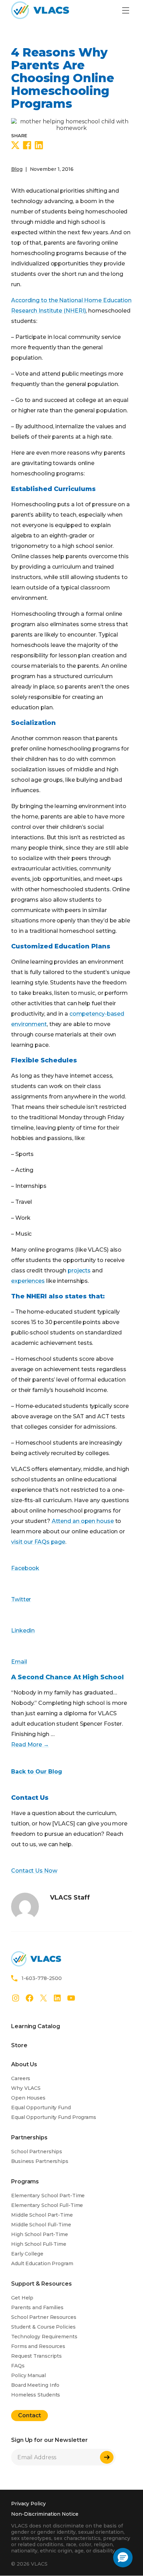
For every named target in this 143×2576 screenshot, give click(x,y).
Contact (30, 2415)
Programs (25, 2181)
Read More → (30, 1745)
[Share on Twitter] (15, 146)
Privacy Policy (28, 2504)
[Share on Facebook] (27, 146)
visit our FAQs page (38, 1542)
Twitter (21, 1599)
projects (79, 1271)
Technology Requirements (44, 2337)
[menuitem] (35, 2029)
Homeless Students (36, 2395)
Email (19, 1662)
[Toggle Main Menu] (125, 11)
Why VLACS (26, 2088)
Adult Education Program (42, 2263)
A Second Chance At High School (68, 1677)
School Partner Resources (44, 2317)
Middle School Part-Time (42, 2215)
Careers (21, 2078)
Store (19, 2045)
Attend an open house (83, 1521)
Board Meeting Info (35, 2385)
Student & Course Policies (43, 2327)
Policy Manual (28, 2375)
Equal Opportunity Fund (41, 2108)
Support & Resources (41, 2284)
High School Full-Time (39, 2244)
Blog (17, 169)
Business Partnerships (40, 2161)
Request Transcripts (36, 2356)
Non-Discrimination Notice (45, 2514)
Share (19, 135)
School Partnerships (37, 2152)
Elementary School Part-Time (48, 2196)
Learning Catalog (35, 2026)
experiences (28, 1281)
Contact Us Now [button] (34, 1871)
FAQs (18, 2366)
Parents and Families (37, 2307)
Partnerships (29, 2137)
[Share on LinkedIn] (39, 146)
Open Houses (28, 2098)
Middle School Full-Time (41, 2225)
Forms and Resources (38, 2346)
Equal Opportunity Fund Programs (54, 2117)
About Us (24, 2064)
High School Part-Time (40, 2234)
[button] (123, 2558)
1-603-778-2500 (42, 1978)
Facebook (25, 1568)
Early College (27, 2254)
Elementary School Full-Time (47, 2205)
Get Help (22, 2298)
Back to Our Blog (37, 1772)
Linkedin (23, 1631)
